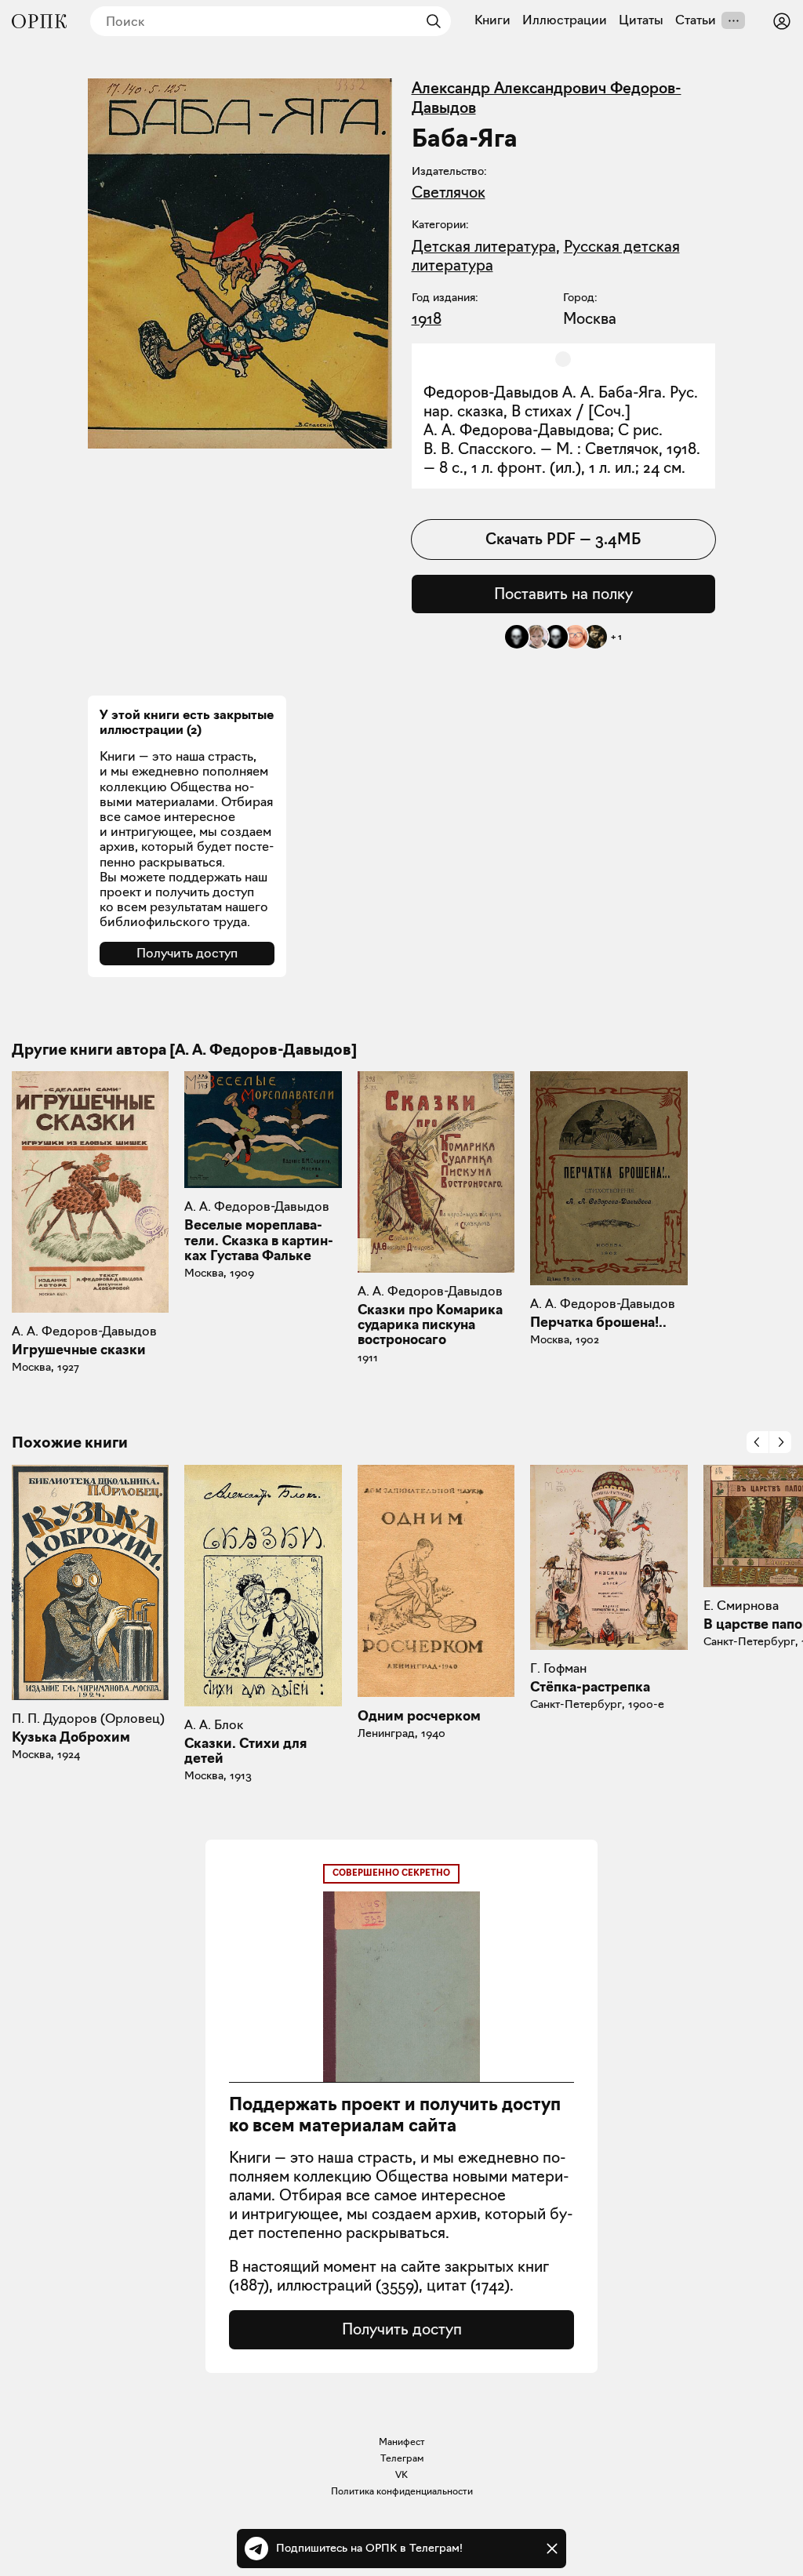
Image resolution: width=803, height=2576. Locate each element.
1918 (427, 318)
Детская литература (484, 246)
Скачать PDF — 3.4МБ (563, 539)
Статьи (696, 20)
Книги (492, 20)
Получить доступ (187, 953)
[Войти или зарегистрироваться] (782, 21)
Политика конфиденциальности (402, 2491)
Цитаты (641, 20)
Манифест (402, 2442)
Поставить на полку (563, 594)
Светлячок (449, 192)
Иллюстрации (565, 20)
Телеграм (402, 2458)
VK (401, 2474)
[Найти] (430, 21)
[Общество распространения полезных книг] (39, 21)
